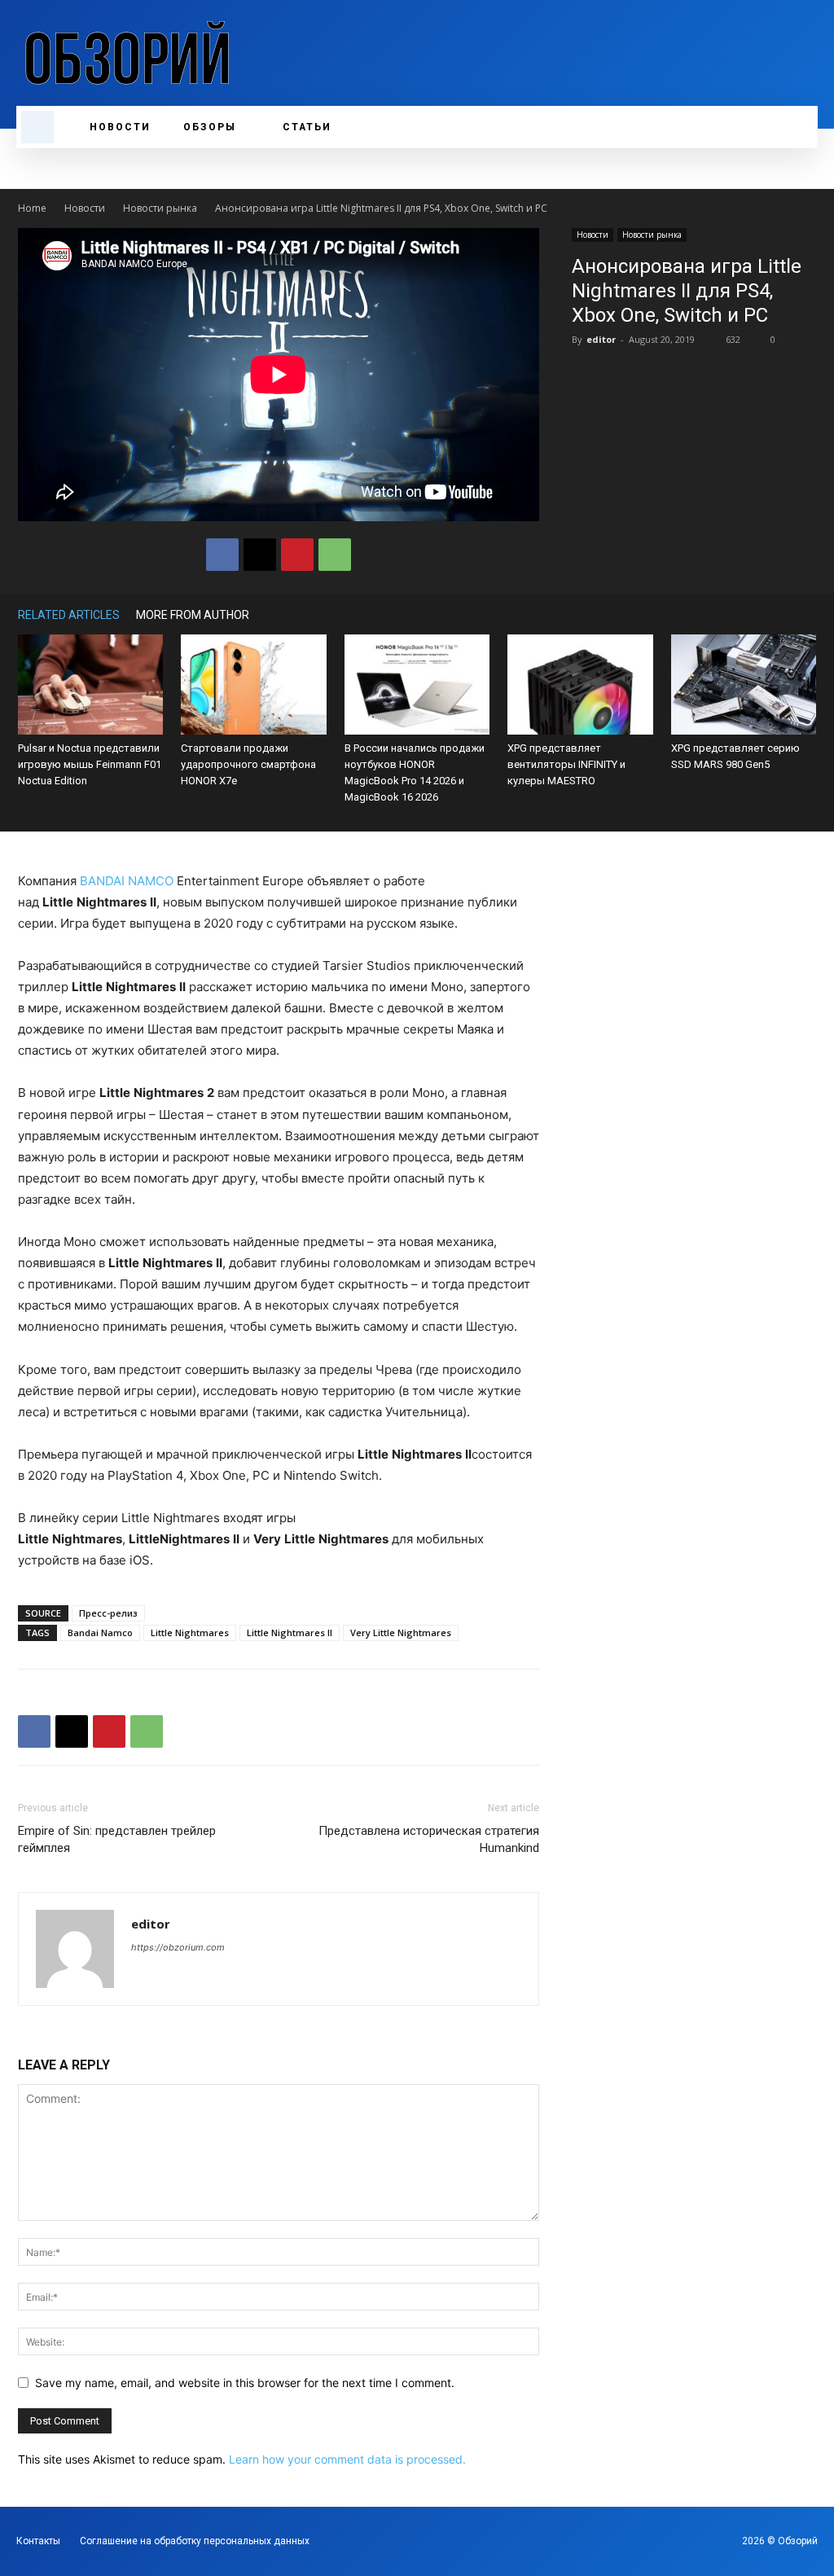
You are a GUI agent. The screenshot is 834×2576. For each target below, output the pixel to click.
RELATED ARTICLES (69, 615)
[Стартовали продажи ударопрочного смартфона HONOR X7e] (253, 685)
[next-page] (808, 614)
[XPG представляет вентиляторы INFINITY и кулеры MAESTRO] (580, 685)
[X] (260, 555)
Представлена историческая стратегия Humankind (429, 1839)
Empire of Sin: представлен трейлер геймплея (117, 1839)
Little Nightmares (190, 1632)
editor (601, 339)
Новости (85, 208)
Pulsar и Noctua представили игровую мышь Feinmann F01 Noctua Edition (90, 764)
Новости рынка (160, 208)
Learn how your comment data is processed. (347, 2459)
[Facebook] (222, 555)
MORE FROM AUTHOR (193, 615)
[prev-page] (784, 614)
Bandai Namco (100, 1632)
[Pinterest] (297, 555)
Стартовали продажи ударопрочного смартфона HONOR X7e (248, 764)
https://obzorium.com (178, 1947)
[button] (37, 127)
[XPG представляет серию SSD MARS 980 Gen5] (744, 685)
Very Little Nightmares (401, 1632)
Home (32, 208)
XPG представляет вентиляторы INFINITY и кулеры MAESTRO (566, 764)
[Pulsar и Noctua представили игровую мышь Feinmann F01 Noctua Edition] (90, 685)
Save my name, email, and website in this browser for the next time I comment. (245, 2383)
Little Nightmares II (290, 1632)
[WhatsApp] (335, 555)
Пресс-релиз (108, 1613)
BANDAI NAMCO (127, 881)
